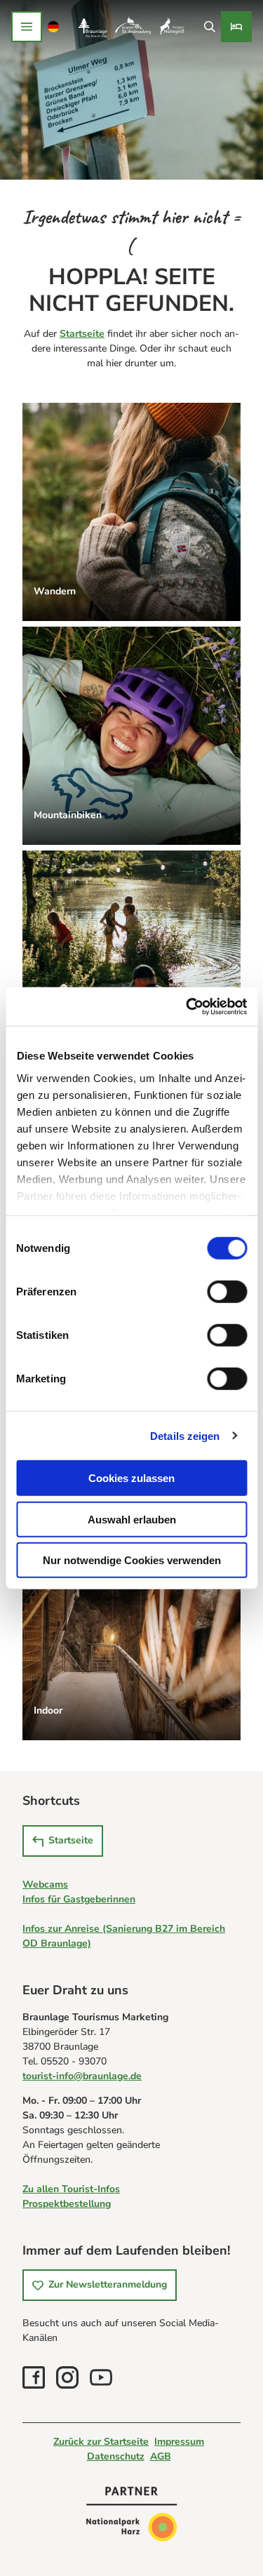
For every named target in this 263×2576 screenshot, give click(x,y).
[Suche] (209, 27)
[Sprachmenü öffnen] (54, 27)
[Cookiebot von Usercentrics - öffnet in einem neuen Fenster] (187, 1006)
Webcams (45, 1884)
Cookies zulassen (131, 1478)
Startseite (82, 334)
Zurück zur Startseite (101, 2442)
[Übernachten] (236, 27)
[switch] (227, 1292)
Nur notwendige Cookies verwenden (132, 1560)
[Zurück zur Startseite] (131, 27)
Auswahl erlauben (132, 1519)
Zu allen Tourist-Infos (71, 2189)
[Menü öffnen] (27, 27)
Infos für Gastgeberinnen (79, 1899)
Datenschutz (116, 2456)
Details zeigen (185, 1435)
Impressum (179, 2442)
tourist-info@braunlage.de (82, 2076)
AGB (161, 2456)
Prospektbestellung (67, 2204)
